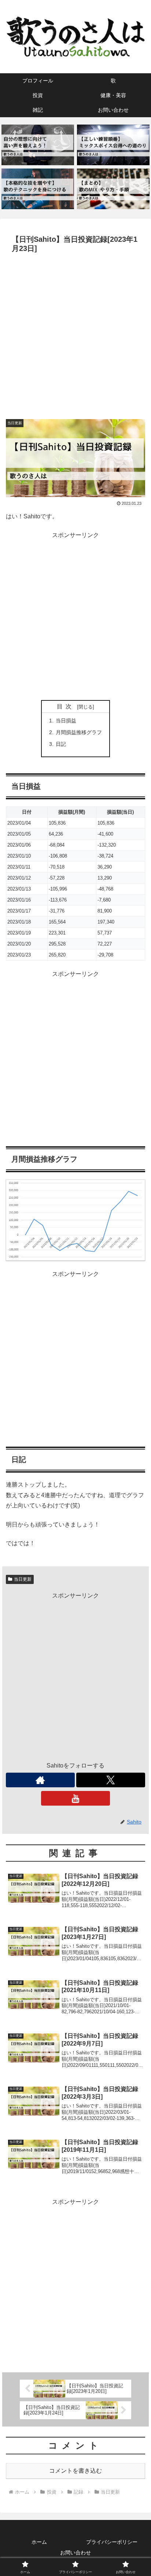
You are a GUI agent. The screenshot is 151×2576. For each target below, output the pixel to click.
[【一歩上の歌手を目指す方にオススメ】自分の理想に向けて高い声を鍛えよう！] (38, 145)
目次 (66, 706)
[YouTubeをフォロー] (75, 1798)
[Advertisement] (75, 335)
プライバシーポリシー (112, 2542)
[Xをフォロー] (111, 1780)
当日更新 (23, 1579)
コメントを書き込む (75, 2471)
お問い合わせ (75, 2553)
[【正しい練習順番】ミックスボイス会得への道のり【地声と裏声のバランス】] (113, 145)
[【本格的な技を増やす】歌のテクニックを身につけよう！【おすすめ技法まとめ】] (38, 189)
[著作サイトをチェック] (40, 1780)
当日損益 (66, 721)
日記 (61, 744)
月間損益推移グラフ (79, 732)
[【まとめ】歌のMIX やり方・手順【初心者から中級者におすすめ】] (113, 189)
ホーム (39, 2542)
